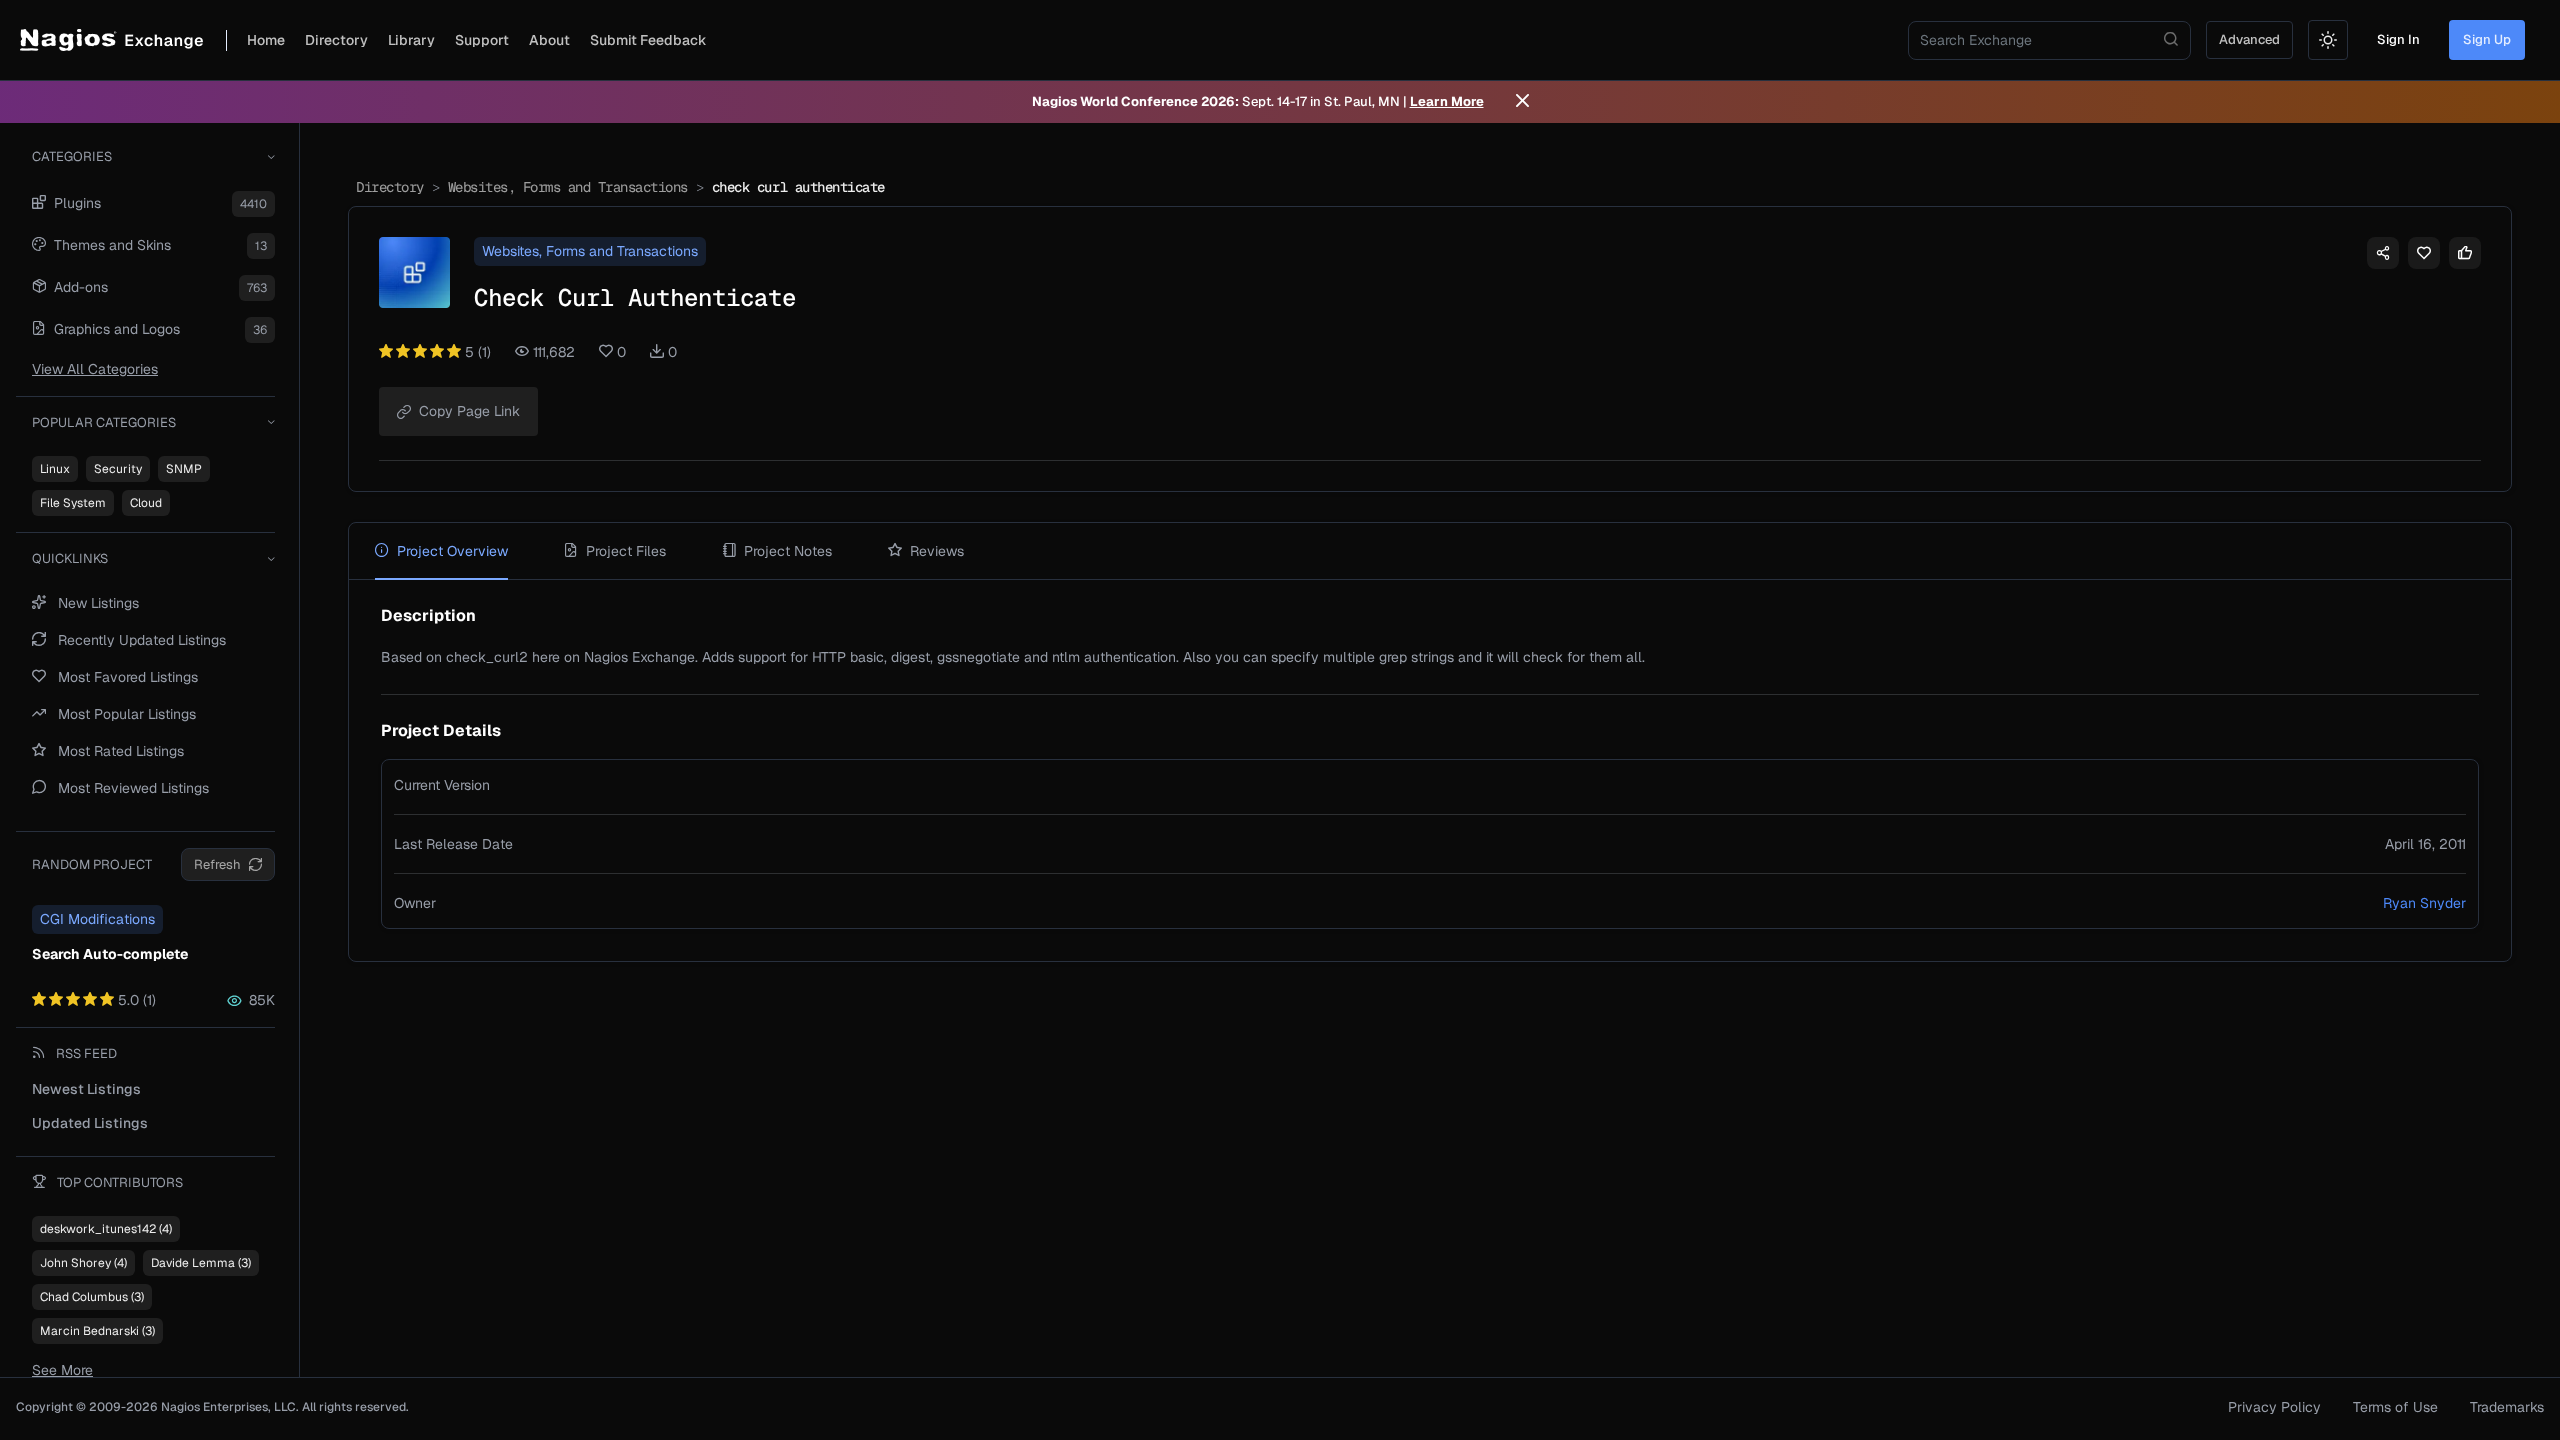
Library (411, 40)
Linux (55, 469)
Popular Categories (104, 422)
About (549, 40)
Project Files (626, 551)
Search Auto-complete (110, 954)
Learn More (1447, 101)
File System (73, 503)
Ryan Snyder (2424, 903)
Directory (336, 40)
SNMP (184, 469)
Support (482, 40)
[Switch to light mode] (2328, 40)
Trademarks (2507, 1407)
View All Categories (95, 369)
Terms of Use (2395, 1407)
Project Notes (788, 551)
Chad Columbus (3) (92, 1297)
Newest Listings (86, 1089)
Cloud (146, 503)
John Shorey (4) (83, 1263)
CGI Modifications (97, 919)
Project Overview (452, 551)
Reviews (937, 551)
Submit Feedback (648, 40)
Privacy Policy (2274, 1407)
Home (266, 40)
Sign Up (2487, 39)
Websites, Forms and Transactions (568, 187)
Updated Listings (90, 1123)
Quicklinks (70, 558)
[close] (1522, 102)
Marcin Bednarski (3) (97, 1331)
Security (118, 469)
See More (62, 1370)
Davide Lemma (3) (201, 1263)
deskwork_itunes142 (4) (106, 1229)
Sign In (2398, 39)
